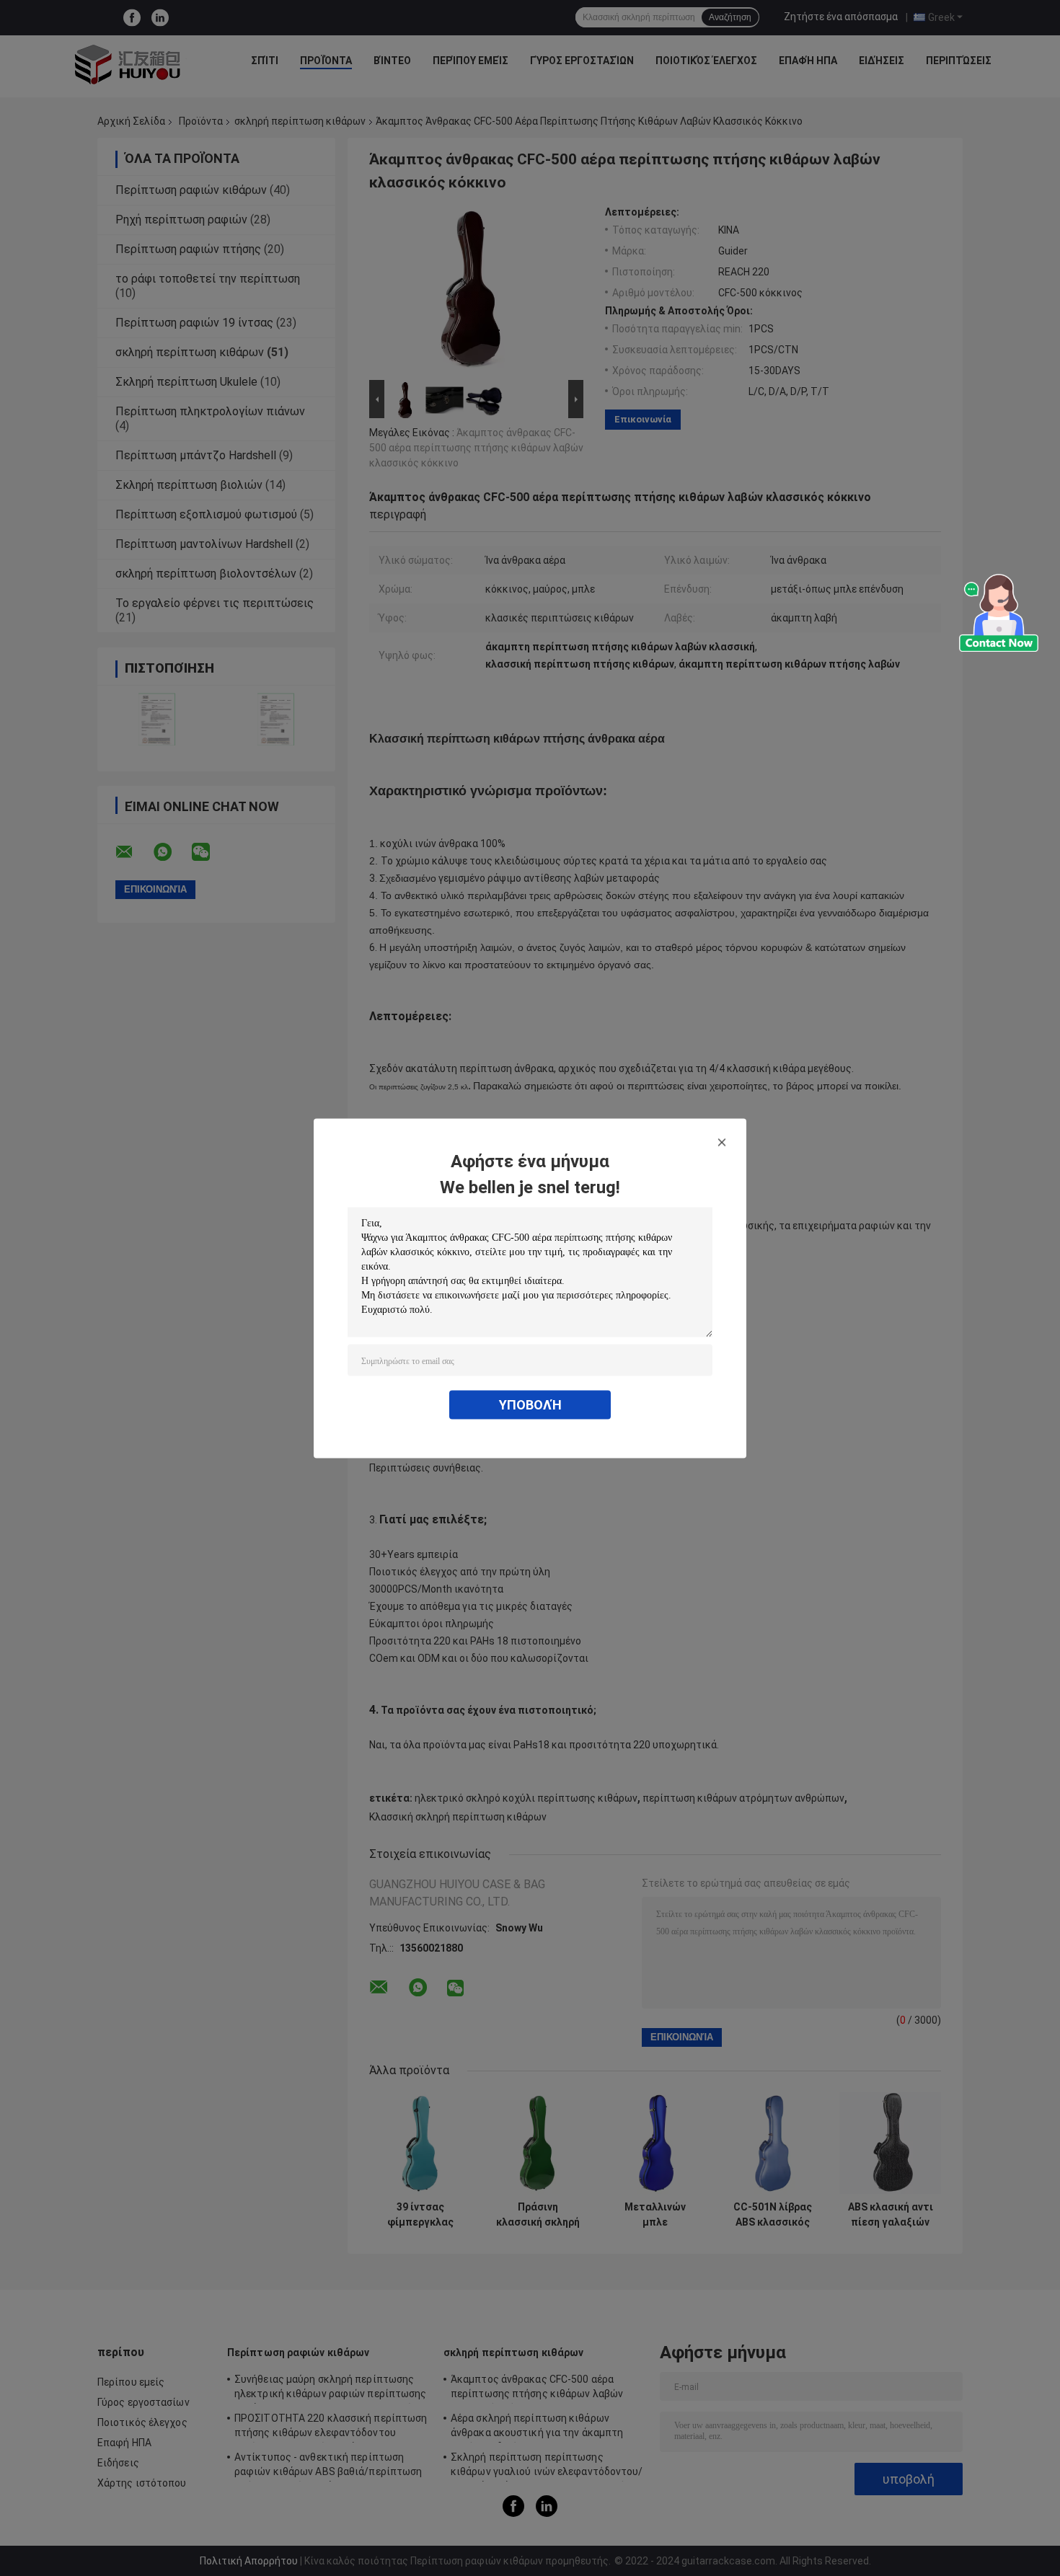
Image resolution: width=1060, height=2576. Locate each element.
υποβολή (530, 1404)
